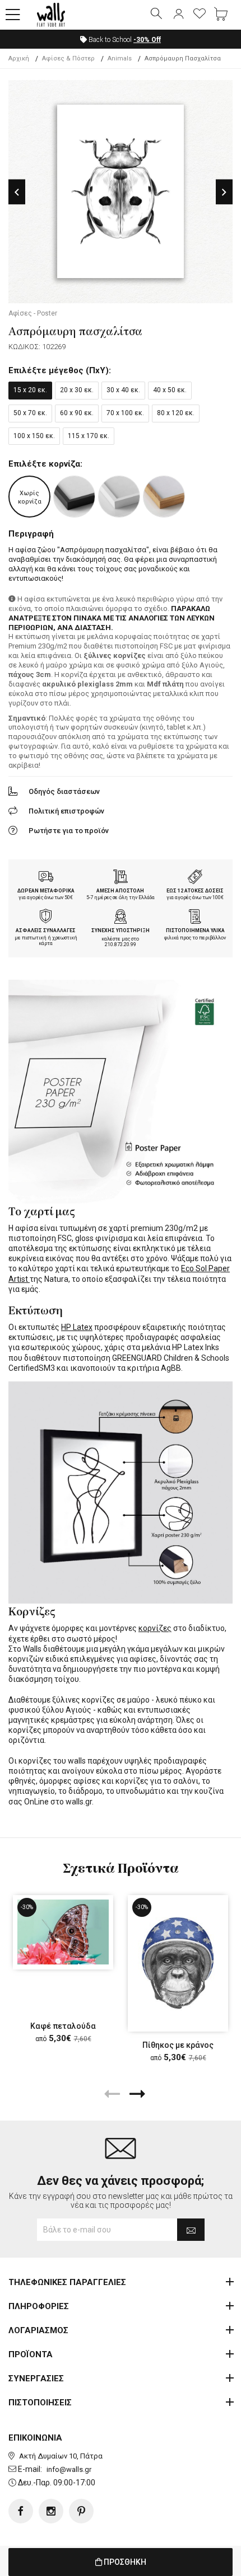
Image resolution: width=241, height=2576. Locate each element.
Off (147, 40)
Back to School (124, 40)
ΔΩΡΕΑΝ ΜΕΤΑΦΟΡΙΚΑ (46, 891)
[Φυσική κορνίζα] (164, 497)
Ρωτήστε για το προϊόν (69, 831)
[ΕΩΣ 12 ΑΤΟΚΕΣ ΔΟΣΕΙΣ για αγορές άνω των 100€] (195, 878)
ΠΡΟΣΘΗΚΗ (124, 2562)
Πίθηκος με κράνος (178, 2045)
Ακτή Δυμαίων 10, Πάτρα (61, 2456)
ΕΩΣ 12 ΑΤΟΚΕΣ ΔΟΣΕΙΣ (195, 891)
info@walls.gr (69, 2469)
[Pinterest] (81, 2511)
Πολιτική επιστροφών (66, 811)
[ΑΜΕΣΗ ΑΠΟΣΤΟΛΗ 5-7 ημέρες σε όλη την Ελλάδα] (121, 878)
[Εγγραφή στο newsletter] (191, 2230)
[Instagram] (51, 2511)
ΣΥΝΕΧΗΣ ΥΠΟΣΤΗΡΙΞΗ (121, 930)
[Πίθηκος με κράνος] (178, 1963)
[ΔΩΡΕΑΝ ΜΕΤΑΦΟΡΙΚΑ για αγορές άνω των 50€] (46, 878)
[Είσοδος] (178, 15)
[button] (13, 15)
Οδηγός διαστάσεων (64, 791)
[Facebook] (21, 2511)
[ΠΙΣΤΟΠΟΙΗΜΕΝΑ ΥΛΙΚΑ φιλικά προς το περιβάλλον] (195, 918)
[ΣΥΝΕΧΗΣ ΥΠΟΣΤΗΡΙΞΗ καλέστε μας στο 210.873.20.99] (121, 918)
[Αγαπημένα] (200, 15)
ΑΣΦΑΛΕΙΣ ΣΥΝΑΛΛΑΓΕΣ (46, 930)
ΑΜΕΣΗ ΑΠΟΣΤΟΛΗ (120, 891)
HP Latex (77, 1327)
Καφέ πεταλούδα (63, 2026)
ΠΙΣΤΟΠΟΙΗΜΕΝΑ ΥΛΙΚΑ (195, 930)
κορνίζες (155, 1628)
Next (224, 192)
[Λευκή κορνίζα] (119, 497)
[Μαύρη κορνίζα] (74, 497)
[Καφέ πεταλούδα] (63, 1932)
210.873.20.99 (121, 944)
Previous (17, 192)
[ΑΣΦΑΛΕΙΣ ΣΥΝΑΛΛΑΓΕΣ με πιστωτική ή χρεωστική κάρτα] (46, 918)
